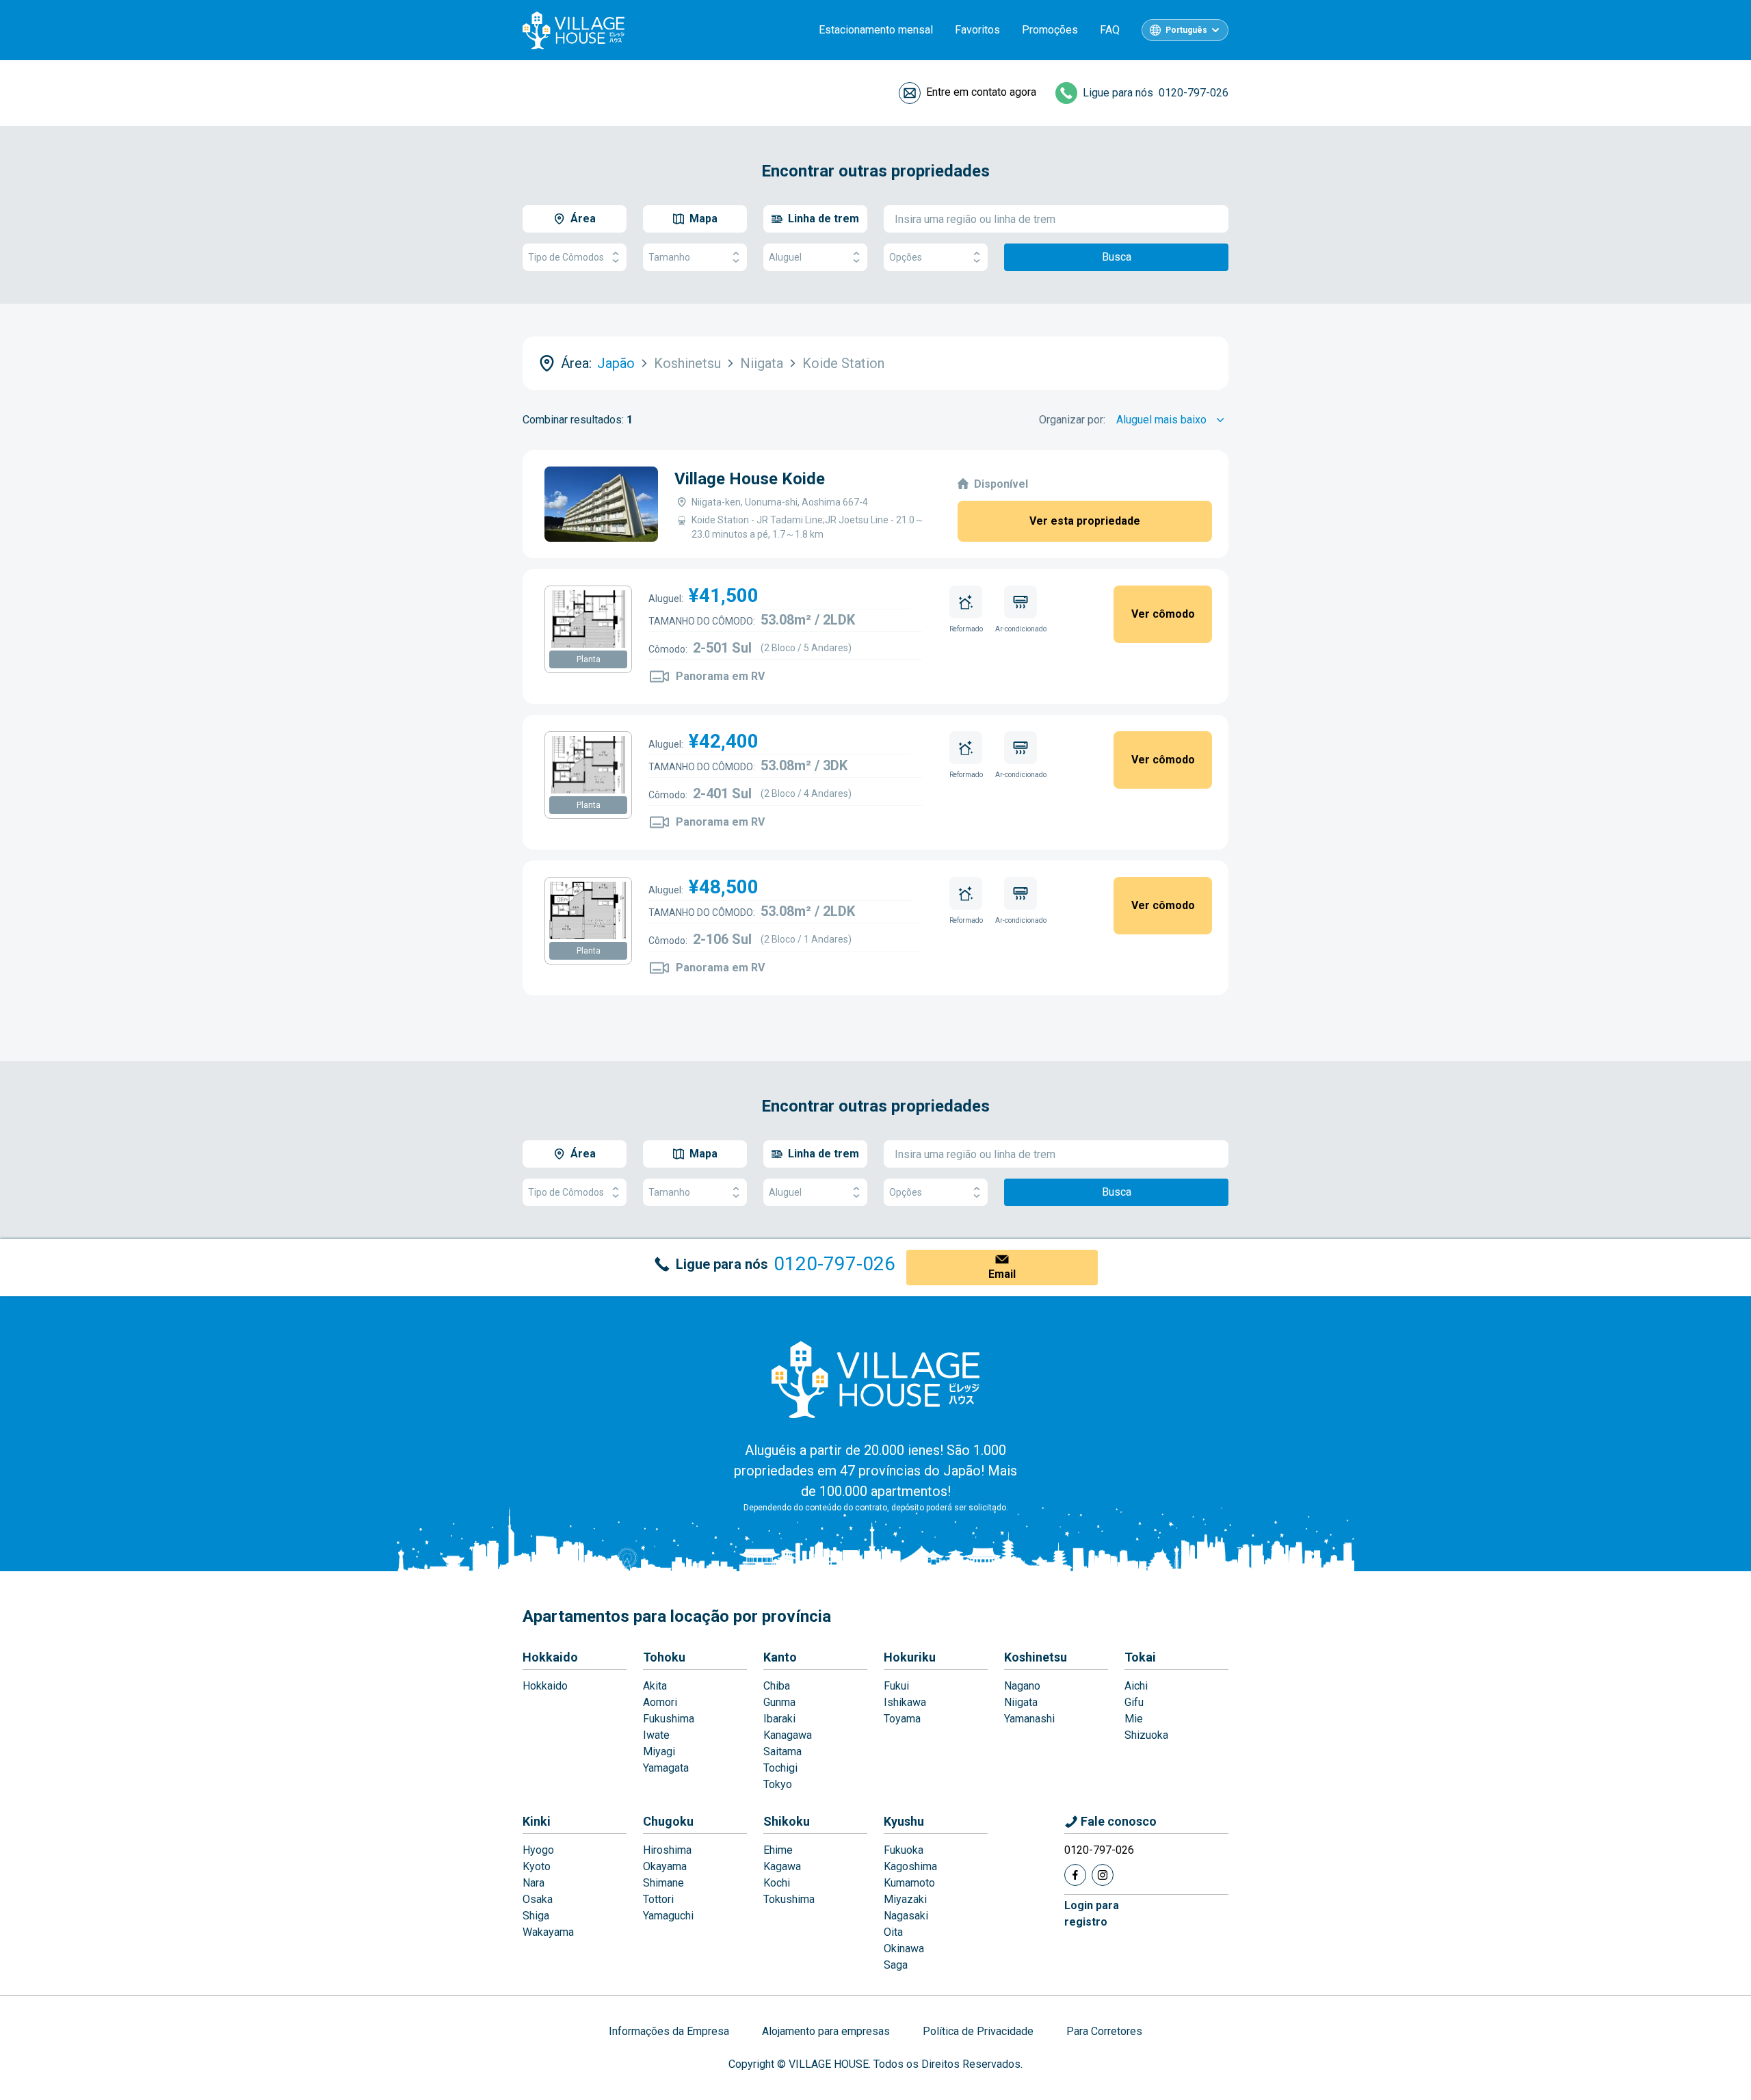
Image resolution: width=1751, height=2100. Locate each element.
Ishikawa (905, 1702)
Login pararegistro (1092, 1914)
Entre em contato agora (981, 92)
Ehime (778, 1850)
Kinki (537, 1821)
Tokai (1140, 1657)
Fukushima (669, 1719)
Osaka (538, 1899)
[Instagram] (1103, 1875)
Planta (589, 659)
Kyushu (904, 1821)
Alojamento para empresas (826, 2031)
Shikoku (787, 1821)
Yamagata (666, 1768)
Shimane (663, 1883)
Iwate (656, 1735)
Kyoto (537, 1866)
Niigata (1021, 1702)
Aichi (1136, 1686)
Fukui (896, 1686)
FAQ (1110, 30)
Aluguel (785, 257)
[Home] (875, 1379)
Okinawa (904, 1948)
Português (1186, 30)
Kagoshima (910, 1866)
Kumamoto (909, 1883)
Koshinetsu (1036, 1657)
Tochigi (780, 1768)
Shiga (536, 1916)
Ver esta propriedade (1085, 521)
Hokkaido (550, 1657)
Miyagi (659, 1751)
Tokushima (789, 1899)
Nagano (1022, 1686)
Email (1002, 1274)
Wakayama (548, 1932)
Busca (1117, 257)
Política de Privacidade (978, 2031)
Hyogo (538, 1850)
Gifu (1134, 1702)
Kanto (780, 1657)
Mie (1134, 1719)
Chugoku (668, 1821)
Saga (896, 1965)
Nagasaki (906, 1916)
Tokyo (778, 1784)
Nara (534, 1883)
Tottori (658, 1899)
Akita (655, 1686)
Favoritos (977, 30)
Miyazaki (905, 1899)
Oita (893, 1932)
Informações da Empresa (669, 2031)
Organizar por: (1072, 420)
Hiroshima (667, 1850)
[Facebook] (1075, 1875)
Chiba (777, 1686)
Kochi (777, 1883)
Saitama (782, 1751)
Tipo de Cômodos (566, 257)
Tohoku (664, 1657)
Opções (906, 257)
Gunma (779, 1702)
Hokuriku (910, 1657)
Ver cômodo (1163, 614)
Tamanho (669, 257)
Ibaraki (779, 1719)
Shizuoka (1146, 1735)
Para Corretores (1104, 2031)
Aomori (660, 1702)
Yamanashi (1029, 1719)
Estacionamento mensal (876, 30)
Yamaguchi (668, 1916)
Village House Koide (750, 479)
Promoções (1050, 30)
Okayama (665, 1866)
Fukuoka (904, 1850)
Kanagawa (788, 1735)
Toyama (902, 1719)
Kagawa (782, 1866)
